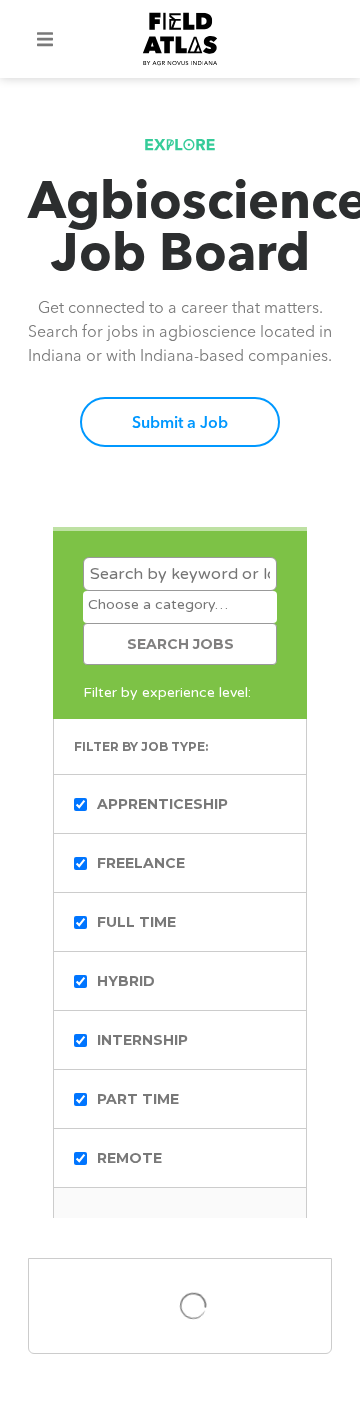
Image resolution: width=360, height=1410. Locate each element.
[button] (45, 39)
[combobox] (180, 607)
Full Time (136, 922)
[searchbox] (180, 604)
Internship (142, 1040)
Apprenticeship (162, 804)
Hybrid (126, 981)
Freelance (141, 863)
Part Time (138, 1099)
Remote (129, 1158)
